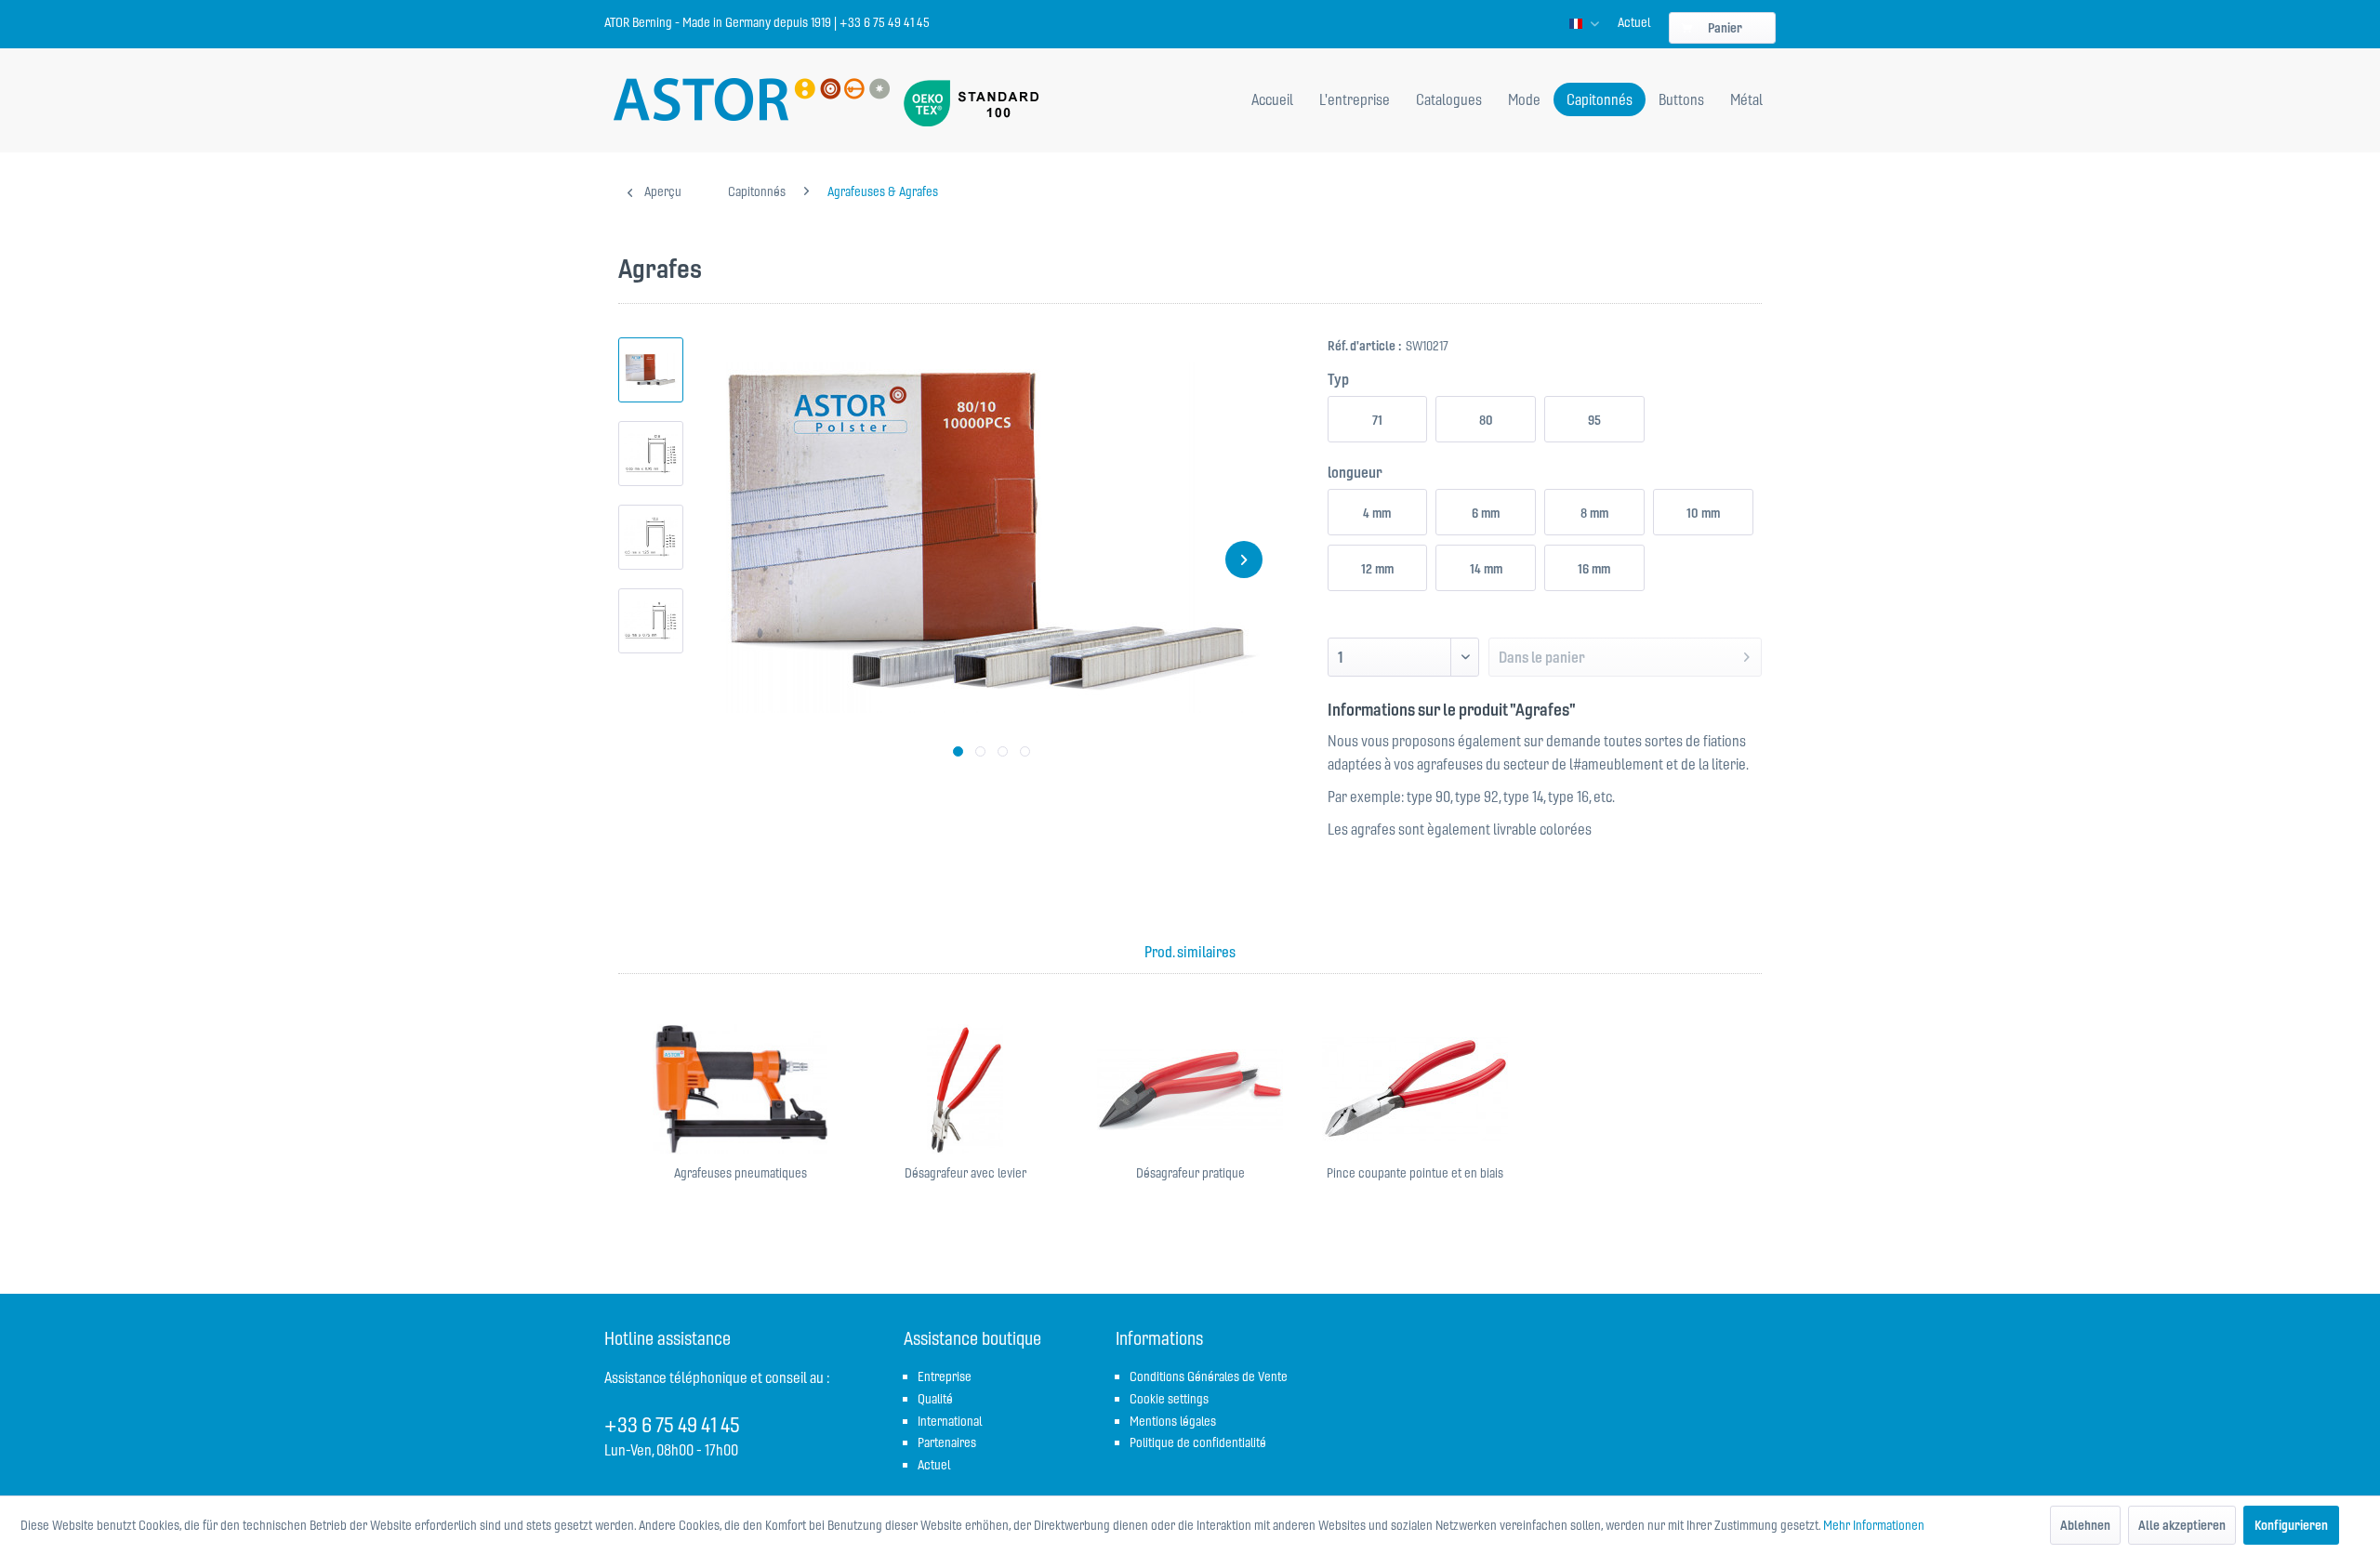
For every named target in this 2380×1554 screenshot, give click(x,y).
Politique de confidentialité (1198, 1442)
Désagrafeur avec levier (965, 1173)
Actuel (1634, 22)
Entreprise (945, 1376)
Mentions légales (1173, 1421)
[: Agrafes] (651, 370)
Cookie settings (1169, 1399)
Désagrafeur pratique (1190, 1173)
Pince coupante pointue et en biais (1415, 1173)
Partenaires (947, 1442)
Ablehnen (2085, 1525)
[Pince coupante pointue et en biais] (1415, 1089)
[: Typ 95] (651, 537)
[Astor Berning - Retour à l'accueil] (752, 101)
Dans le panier (1542, 657)
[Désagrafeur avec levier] (965, 1089)
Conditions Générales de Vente (1209, 1376)
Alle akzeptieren (2182, 1525)
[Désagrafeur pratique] (1190, 1089)
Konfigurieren (2291, 1525)
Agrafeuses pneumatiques (740, 1173)
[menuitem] (1634, 22)
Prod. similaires (1190, 952)
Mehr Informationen (1874, 1525)
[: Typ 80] (651, 454)
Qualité (935, 1399)
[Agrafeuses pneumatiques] (740, 1089)
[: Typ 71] (651, 621)
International (950, 1421)
